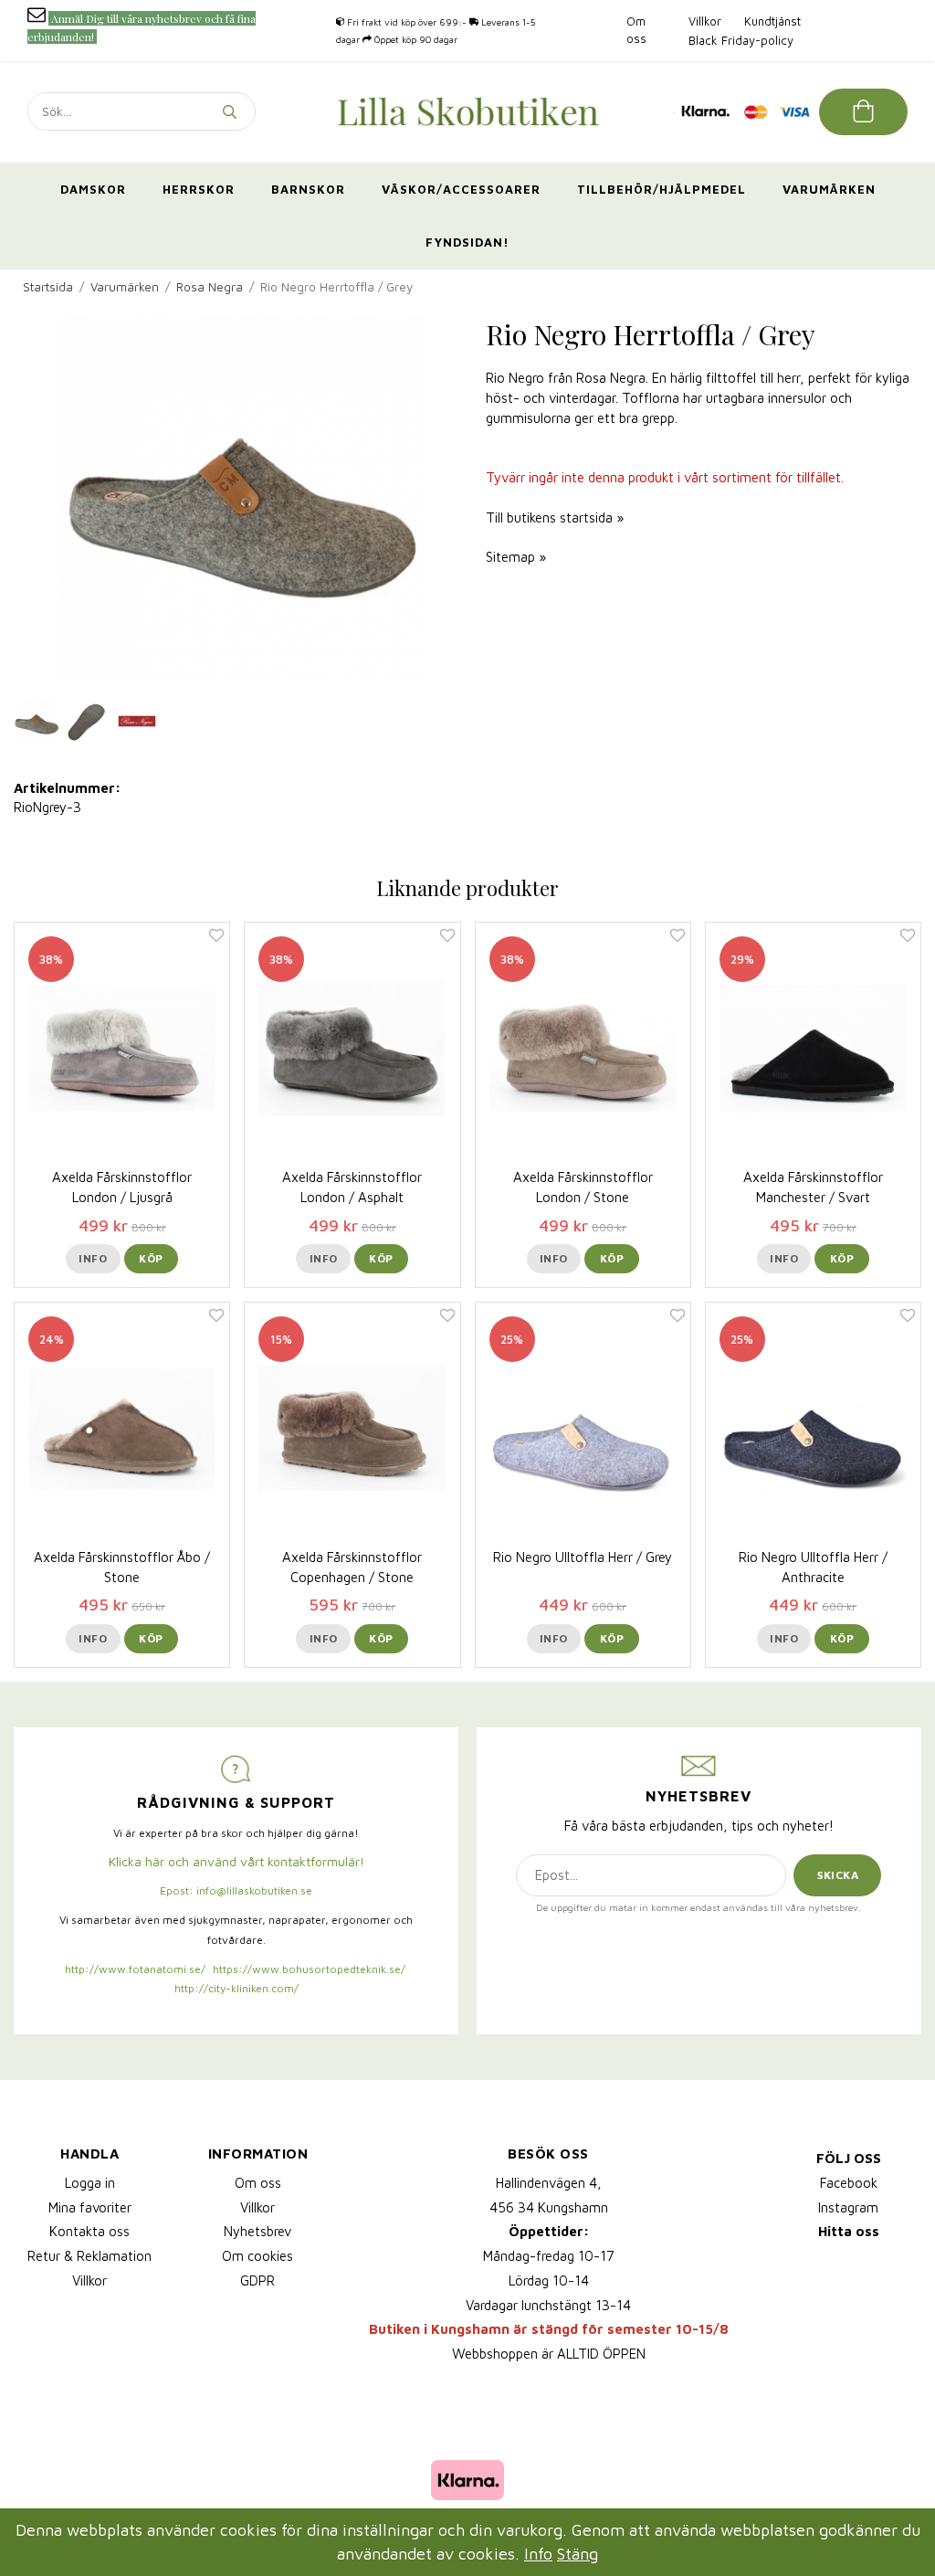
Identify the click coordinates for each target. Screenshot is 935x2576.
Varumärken (829, 189)
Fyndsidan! (467, 242)
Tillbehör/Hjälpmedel (662, 189)
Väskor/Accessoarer (461, 189)
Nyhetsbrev (257, 2231)
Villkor (705, 21)
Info (93, 1258)
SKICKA (838, 1875)
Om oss (258, 2183)
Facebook (849, 2183)
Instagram (848, 2207)
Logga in (90, 2183)
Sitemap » (516, 557)
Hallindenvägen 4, (549, 2183)
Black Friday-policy (741, 40)
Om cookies (257, 2256)
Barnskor (308, 189)
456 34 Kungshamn (549, 2207)
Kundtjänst (772, 21)
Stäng (578, 2554)
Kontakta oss (89, 2231)
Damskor (93, 189)
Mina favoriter (90, 2207)
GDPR (257, 2280)
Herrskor (199, 189)
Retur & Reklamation (89, 2256)
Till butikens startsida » (555, 517)
